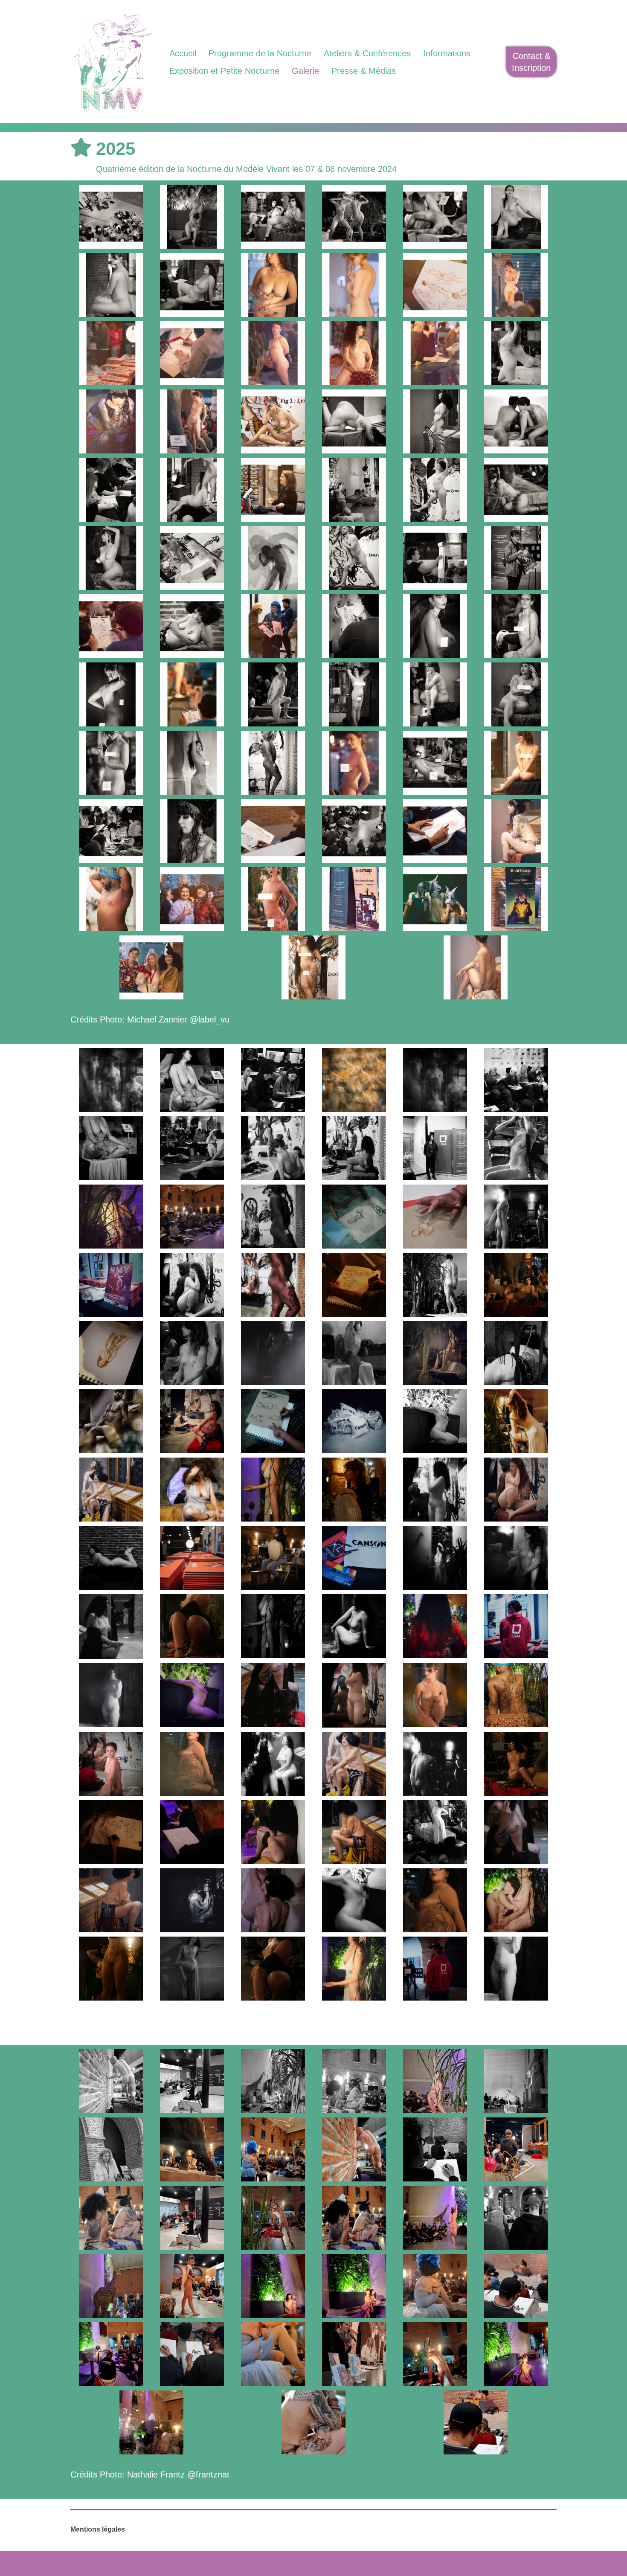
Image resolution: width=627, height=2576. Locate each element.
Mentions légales (98, 2529)
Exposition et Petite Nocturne (224, 71)
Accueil (183, 53)
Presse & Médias (364, 71)
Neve (80, 2564)
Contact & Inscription (531, 62)
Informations (447, 53)
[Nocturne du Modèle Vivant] (113, 62)
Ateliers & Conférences (367, 53)
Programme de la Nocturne (260, 53)
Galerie (305, 71)
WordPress (169, 2564)
